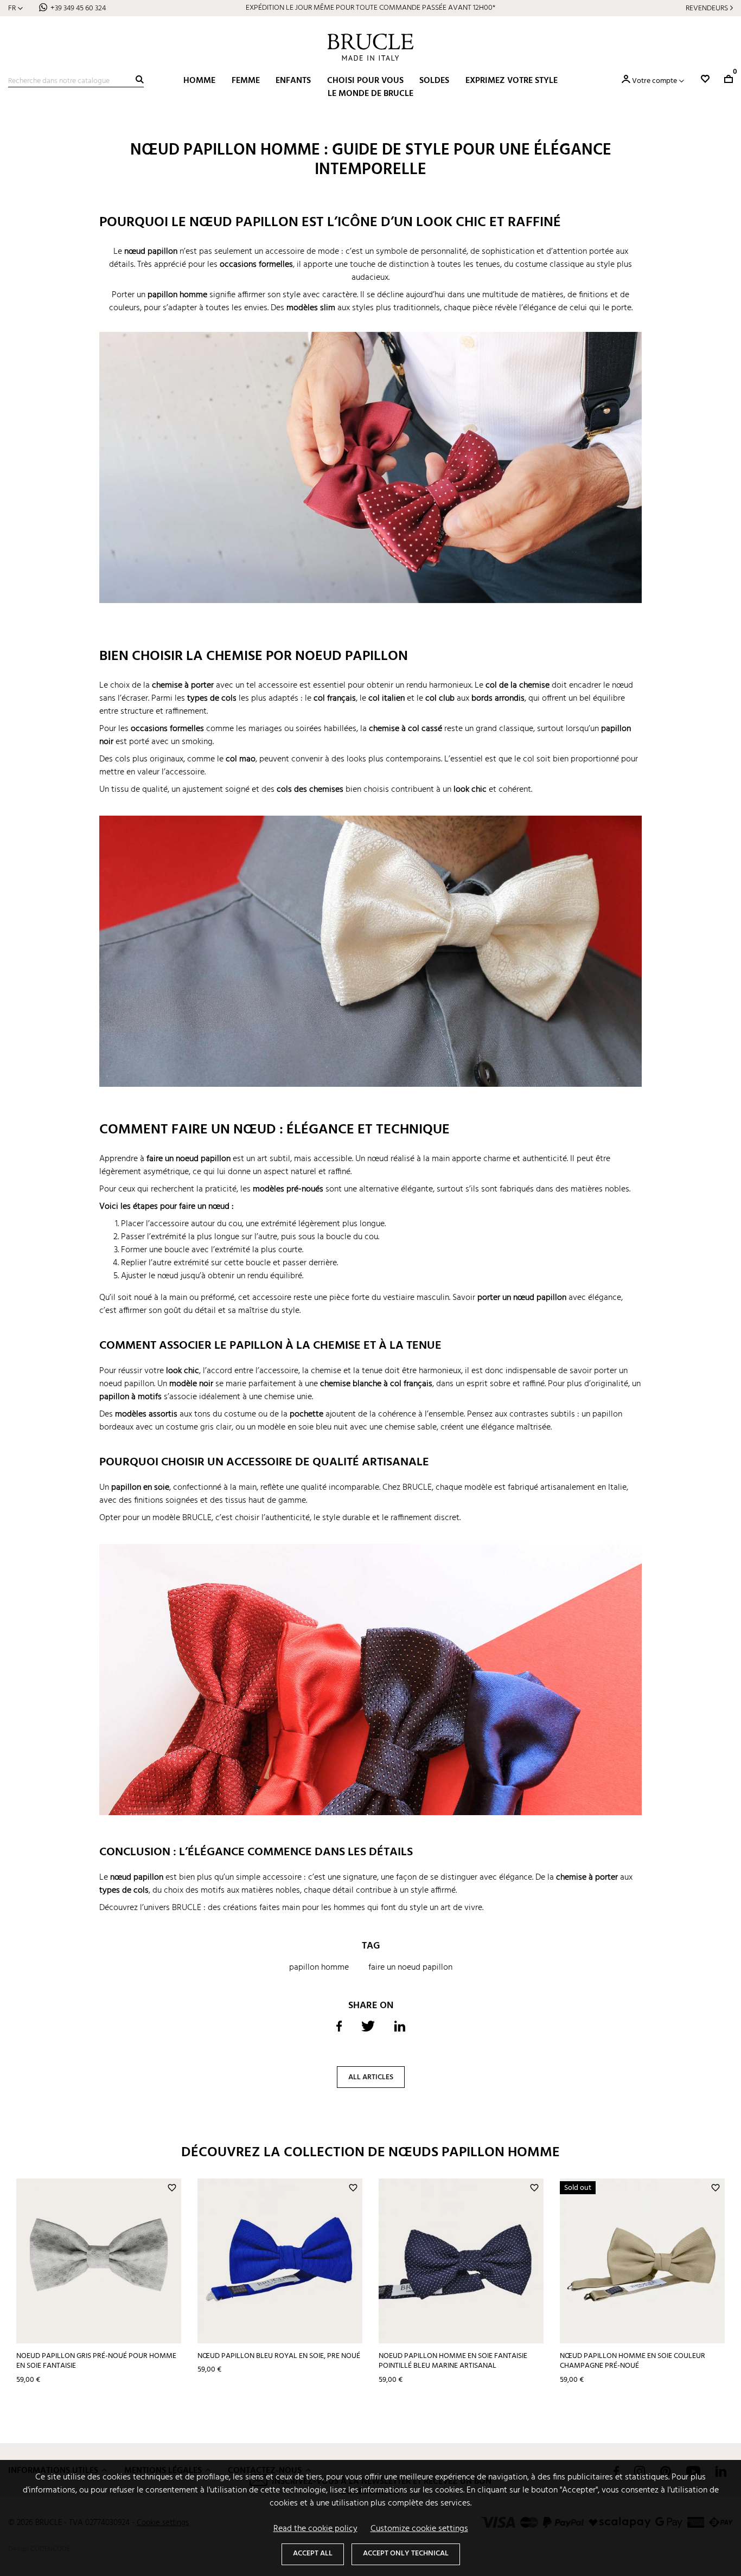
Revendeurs (707, 8)
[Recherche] (140, 79)
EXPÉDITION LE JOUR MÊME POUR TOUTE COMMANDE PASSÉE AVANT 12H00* (370, 8)
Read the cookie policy (315, 2529)
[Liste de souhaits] (705, 79)
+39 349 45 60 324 (78, 8)
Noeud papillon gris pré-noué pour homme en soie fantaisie (96, 2361)
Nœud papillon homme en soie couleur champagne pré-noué (633, 2361)
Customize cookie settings (419, 2529)
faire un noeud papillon (410, 1968)
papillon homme (319, 1968)
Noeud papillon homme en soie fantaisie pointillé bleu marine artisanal (453, 2361)
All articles (371, 2077)
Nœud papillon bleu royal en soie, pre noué (279, 2356)
